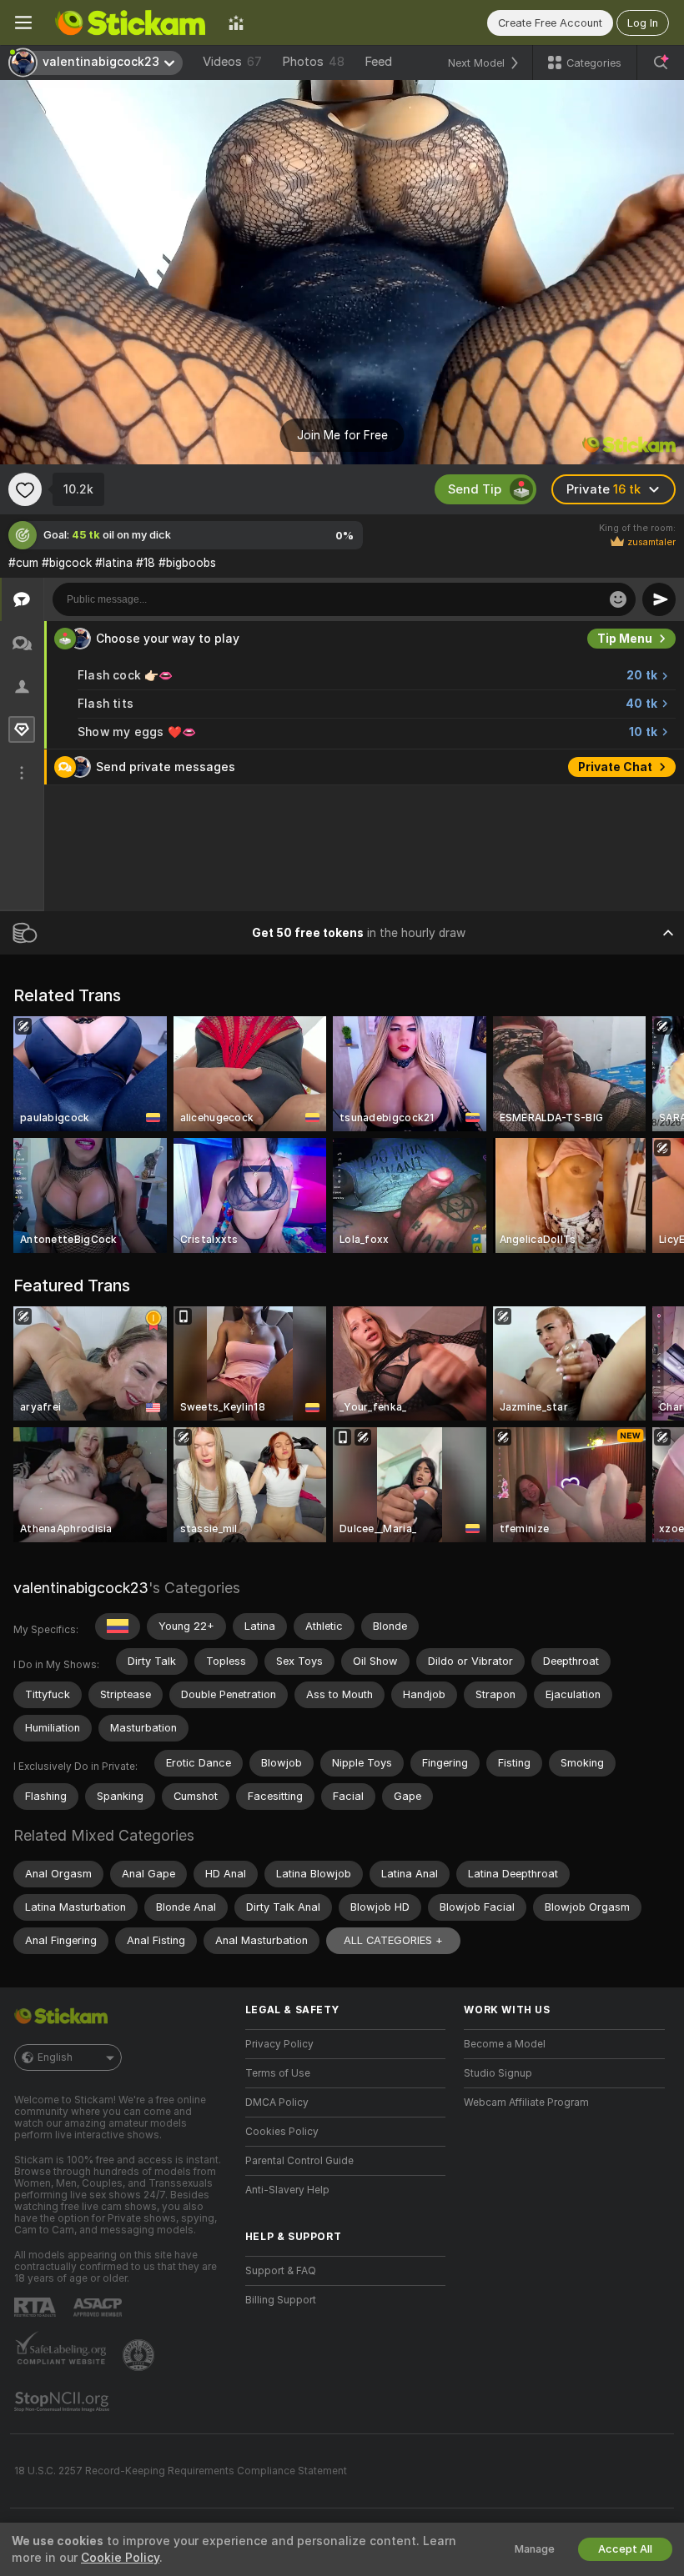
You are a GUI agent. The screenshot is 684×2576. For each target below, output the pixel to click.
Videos (232, 62)
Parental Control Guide (299, 2161)
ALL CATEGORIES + (393, 1940)
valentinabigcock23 (81, 1588)
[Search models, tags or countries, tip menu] (661, 63)
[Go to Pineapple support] (140, 2355)
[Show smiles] (618, 599)
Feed (378, 62)
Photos (313, 62)
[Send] (659, 599)
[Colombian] (118, 1626)
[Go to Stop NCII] (63, 2402)
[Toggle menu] (23, 23)
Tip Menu (625, 639)
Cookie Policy (120, 2558)
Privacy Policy (279, 2044)
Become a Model (505, 2044)
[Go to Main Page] (130, 23)
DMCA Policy (277, 2102)
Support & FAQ (281, 2271)
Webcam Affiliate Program (526, 2102)
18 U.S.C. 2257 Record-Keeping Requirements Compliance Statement (181, 2471)
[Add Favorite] (25, 489)
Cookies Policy (282, 2132)
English (55, 2057)
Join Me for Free (342, 435)
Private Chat (615, 767)
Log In (643, 23)
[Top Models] (236, 23)
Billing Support (281, 2300)
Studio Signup (498, 2073)
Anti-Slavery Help (287, 2190)
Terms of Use (278, 2073)
